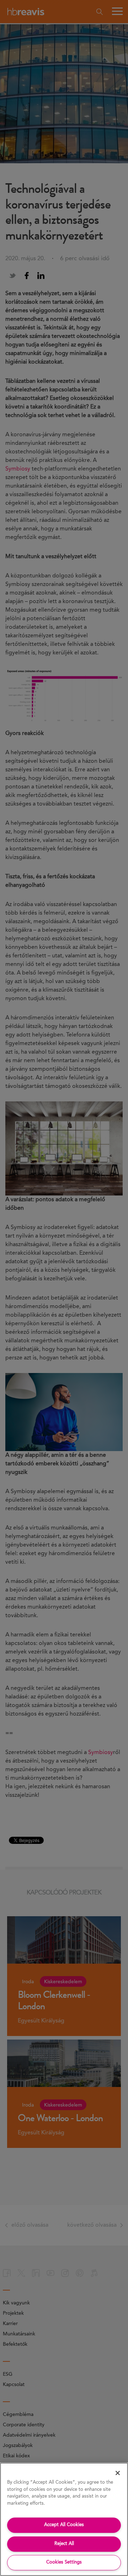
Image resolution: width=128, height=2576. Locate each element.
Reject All (64, 2544)
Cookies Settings (64, 2562)
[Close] (118, 2473)
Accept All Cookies (64, 2525)
